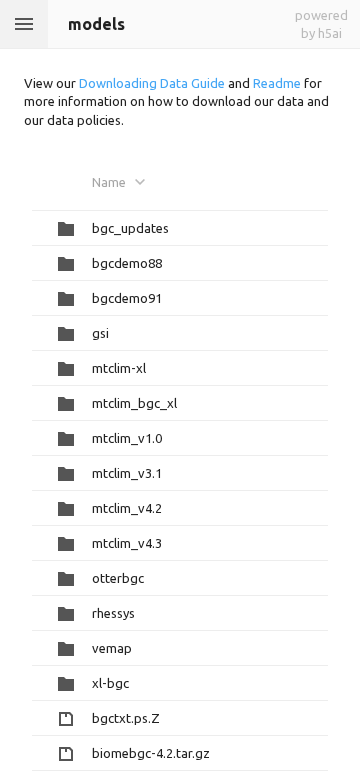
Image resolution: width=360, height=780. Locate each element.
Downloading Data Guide (152, 83)
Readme (277, 83)
